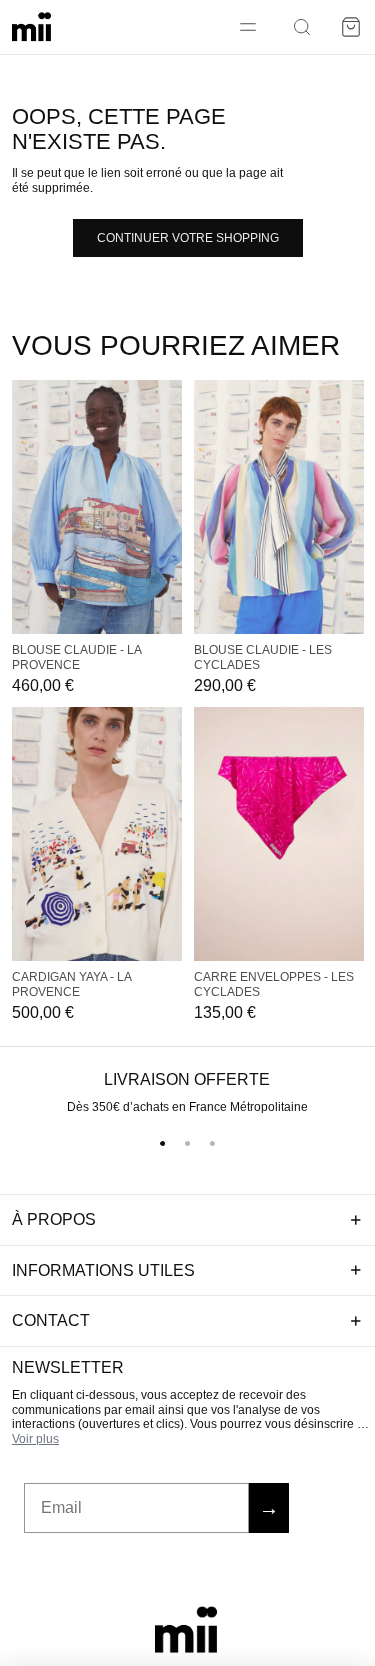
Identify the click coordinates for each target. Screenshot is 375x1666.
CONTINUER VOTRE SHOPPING (188, 238)
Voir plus (35, 1439)
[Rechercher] (302, 27)
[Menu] (248, 27)
